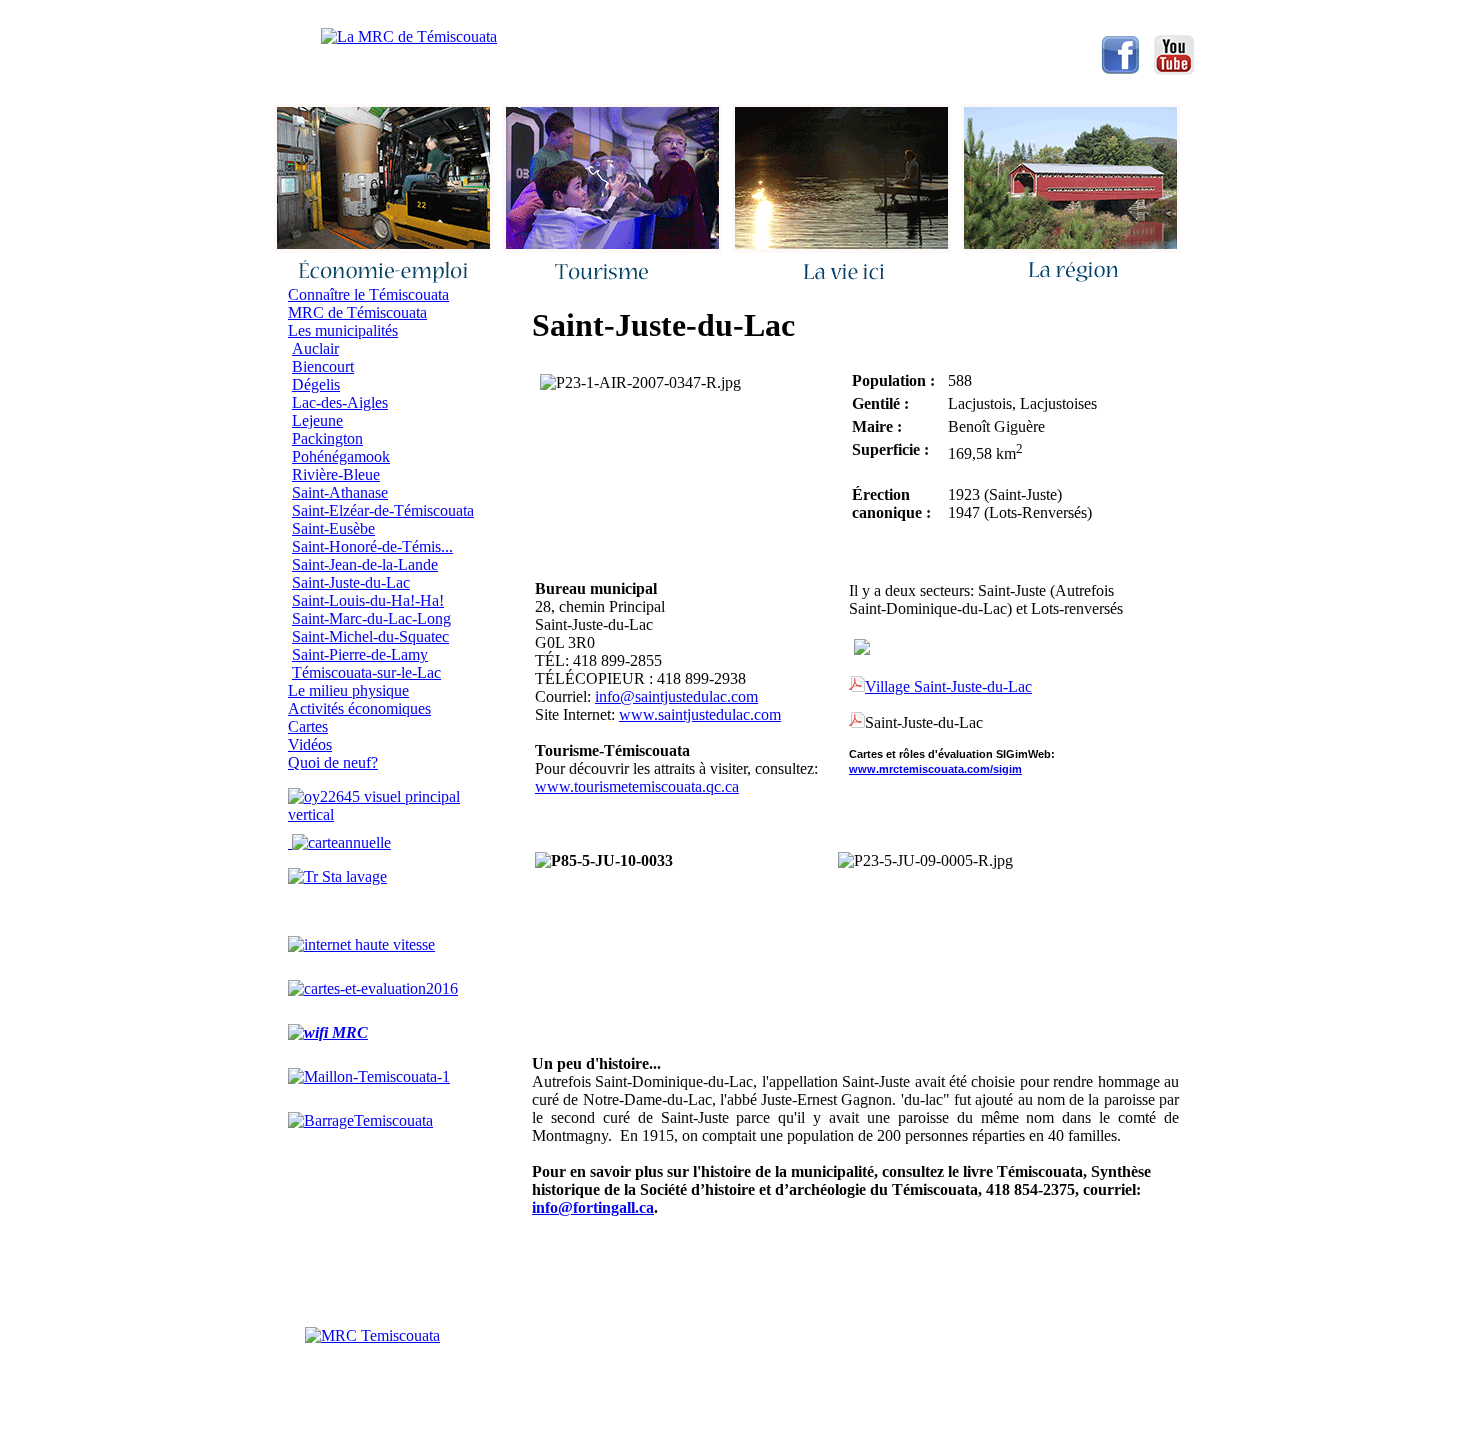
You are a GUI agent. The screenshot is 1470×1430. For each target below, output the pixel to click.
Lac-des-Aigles (340, 402)
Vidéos (310, 744)
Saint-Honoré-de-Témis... (372, 546)
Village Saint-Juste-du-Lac (948, 686)
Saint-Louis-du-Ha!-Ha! (368, 600)
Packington (327, 438)
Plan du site (884, 15)
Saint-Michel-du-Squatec (370, 636)
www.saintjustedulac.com (700, 714)
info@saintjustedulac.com (676, 696)
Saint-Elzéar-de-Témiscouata (383, 510)
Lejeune (317, 420)
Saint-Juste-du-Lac (351, 582)
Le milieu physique (348, 690)
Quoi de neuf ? (656, 15)
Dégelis (316, 384)
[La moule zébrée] (388, 814)
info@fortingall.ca (593, 1207)
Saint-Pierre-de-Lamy (360, 654)
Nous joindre (537, 15)
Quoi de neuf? (333, 762)
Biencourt (323, 366)
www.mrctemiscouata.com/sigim (935, 769)
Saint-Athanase (340, 492)
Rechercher (774, 15)
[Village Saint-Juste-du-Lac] (857, 724)
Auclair (315, 348)
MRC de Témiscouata (357, 312)
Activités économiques (359, 708)
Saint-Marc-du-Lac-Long (371, 618)
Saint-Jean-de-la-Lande (365, 564)
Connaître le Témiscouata (368, 294)
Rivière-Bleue (336, 474)
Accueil (436, 15)
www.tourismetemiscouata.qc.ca (637, 786)
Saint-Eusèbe (333, 528)
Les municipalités (343, 330)
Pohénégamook (341, 456)
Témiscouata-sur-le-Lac (366, 672)
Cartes (308, 726)
